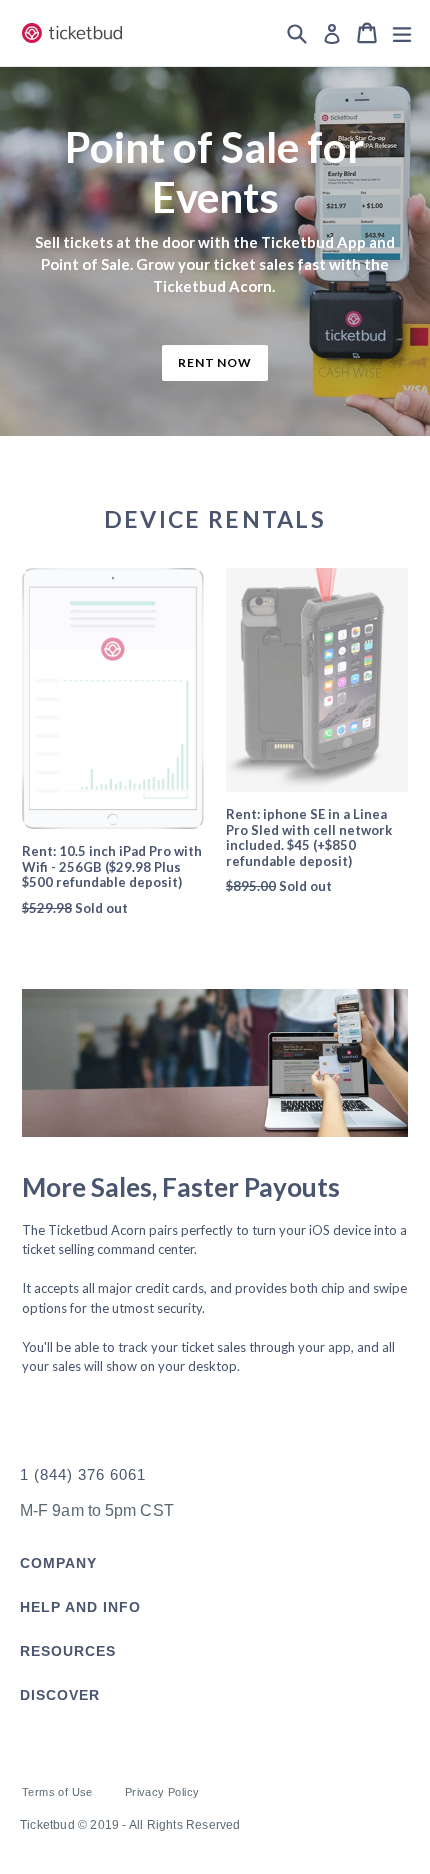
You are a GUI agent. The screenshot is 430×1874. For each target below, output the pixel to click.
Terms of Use (57, 1792)
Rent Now (215, 362)
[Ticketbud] (79, 1423)
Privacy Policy (162, 1792)
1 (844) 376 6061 (83, 1474)
